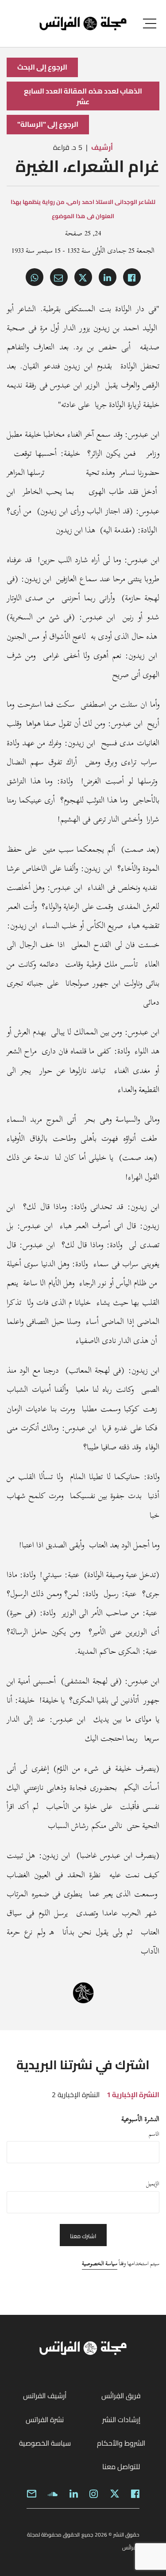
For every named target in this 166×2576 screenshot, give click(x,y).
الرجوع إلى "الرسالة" (48, 124)
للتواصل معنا (121, 2466)
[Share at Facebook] (132, 277)
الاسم (154, 2134)
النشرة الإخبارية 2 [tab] (76, 2094)
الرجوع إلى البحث (42, 67)
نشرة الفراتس (45, 2419)
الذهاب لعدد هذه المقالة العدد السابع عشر (83, 96)
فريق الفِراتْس (121, 2396)
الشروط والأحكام (121, 2443)
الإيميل (153, 2184)
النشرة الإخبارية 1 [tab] (133, 2094)
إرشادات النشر (121, 2419)
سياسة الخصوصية (100, 2263)
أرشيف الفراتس (45, 2396)
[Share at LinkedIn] (108, 277)
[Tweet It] (83, 277)
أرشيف (102, 147)
